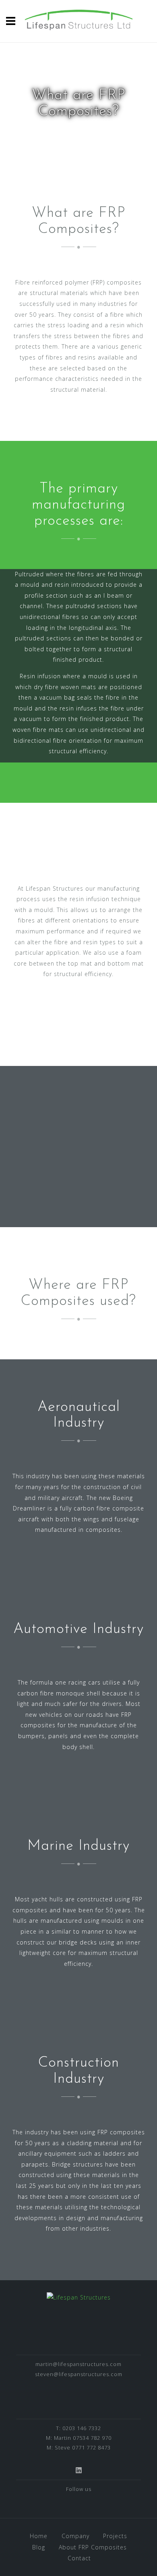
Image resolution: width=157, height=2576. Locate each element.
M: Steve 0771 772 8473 (79, 2447)
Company (75, 2536)
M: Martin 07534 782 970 (79, 2438)
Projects (115, 2536)
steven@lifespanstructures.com (79, 2374)
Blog (39, 2547)
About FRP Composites (93, 2547)
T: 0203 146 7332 (78, 2428)
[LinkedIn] (79, 2470)
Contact (79, 2558)
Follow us (79, 2489)
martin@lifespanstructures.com (78, 2364)
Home (39, 2536)
